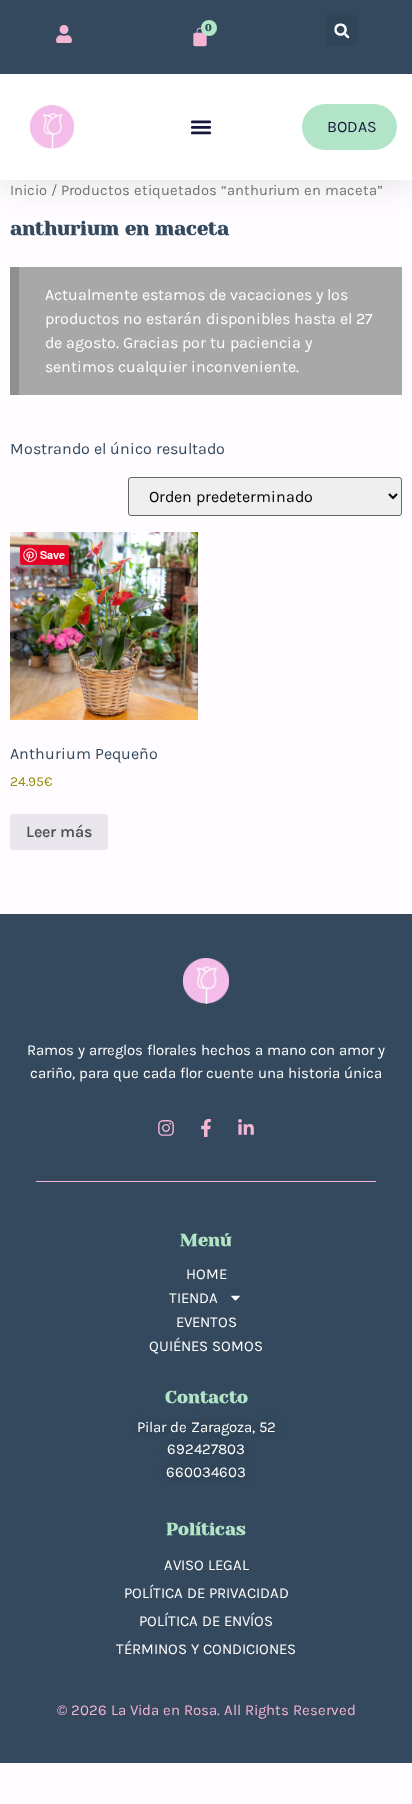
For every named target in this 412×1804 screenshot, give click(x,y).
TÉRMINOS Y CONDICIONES (206, 1649)
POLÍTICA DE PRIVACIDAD (206, 1593)
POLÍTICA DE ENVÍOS (206, 1621)
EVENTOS (206, 1322)
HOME (206, 1274)
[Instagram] (166, 1128)
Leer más (59, 831)
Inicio (28, 190)
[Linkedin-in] (246, 1128)
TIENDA (193, 1298)
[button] (341, 30)
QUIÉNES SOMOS (206, 1346)
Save (52, 554)
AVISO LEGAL (206, 1565)
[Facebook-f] (206, 1128)
